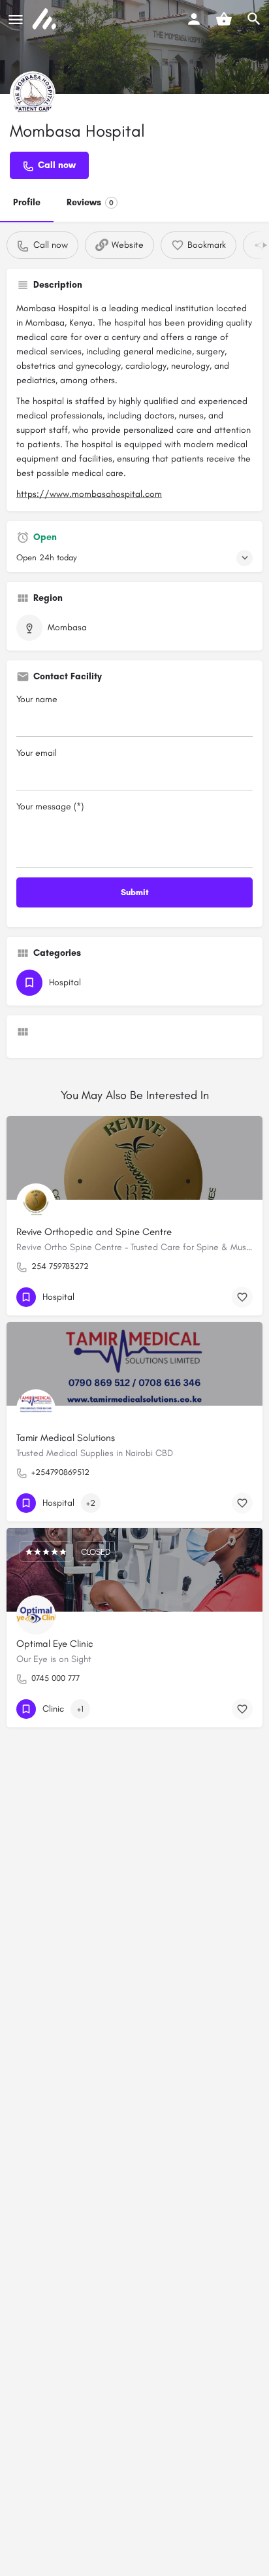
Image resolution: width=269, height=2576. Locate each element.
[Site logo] (46, 20)
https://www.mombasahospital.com (89, 494)
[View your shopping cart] (224, 19)
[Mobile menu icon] (16, 20)
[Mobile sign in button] (194, 19)
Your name (37, 699)
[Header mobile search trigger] (254, 19)
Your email (37, 753)
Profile (27, 202)
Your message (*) (50, 806)
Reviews (90, 202)
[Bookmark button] (242, 1297)
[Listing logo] (33, 94)
